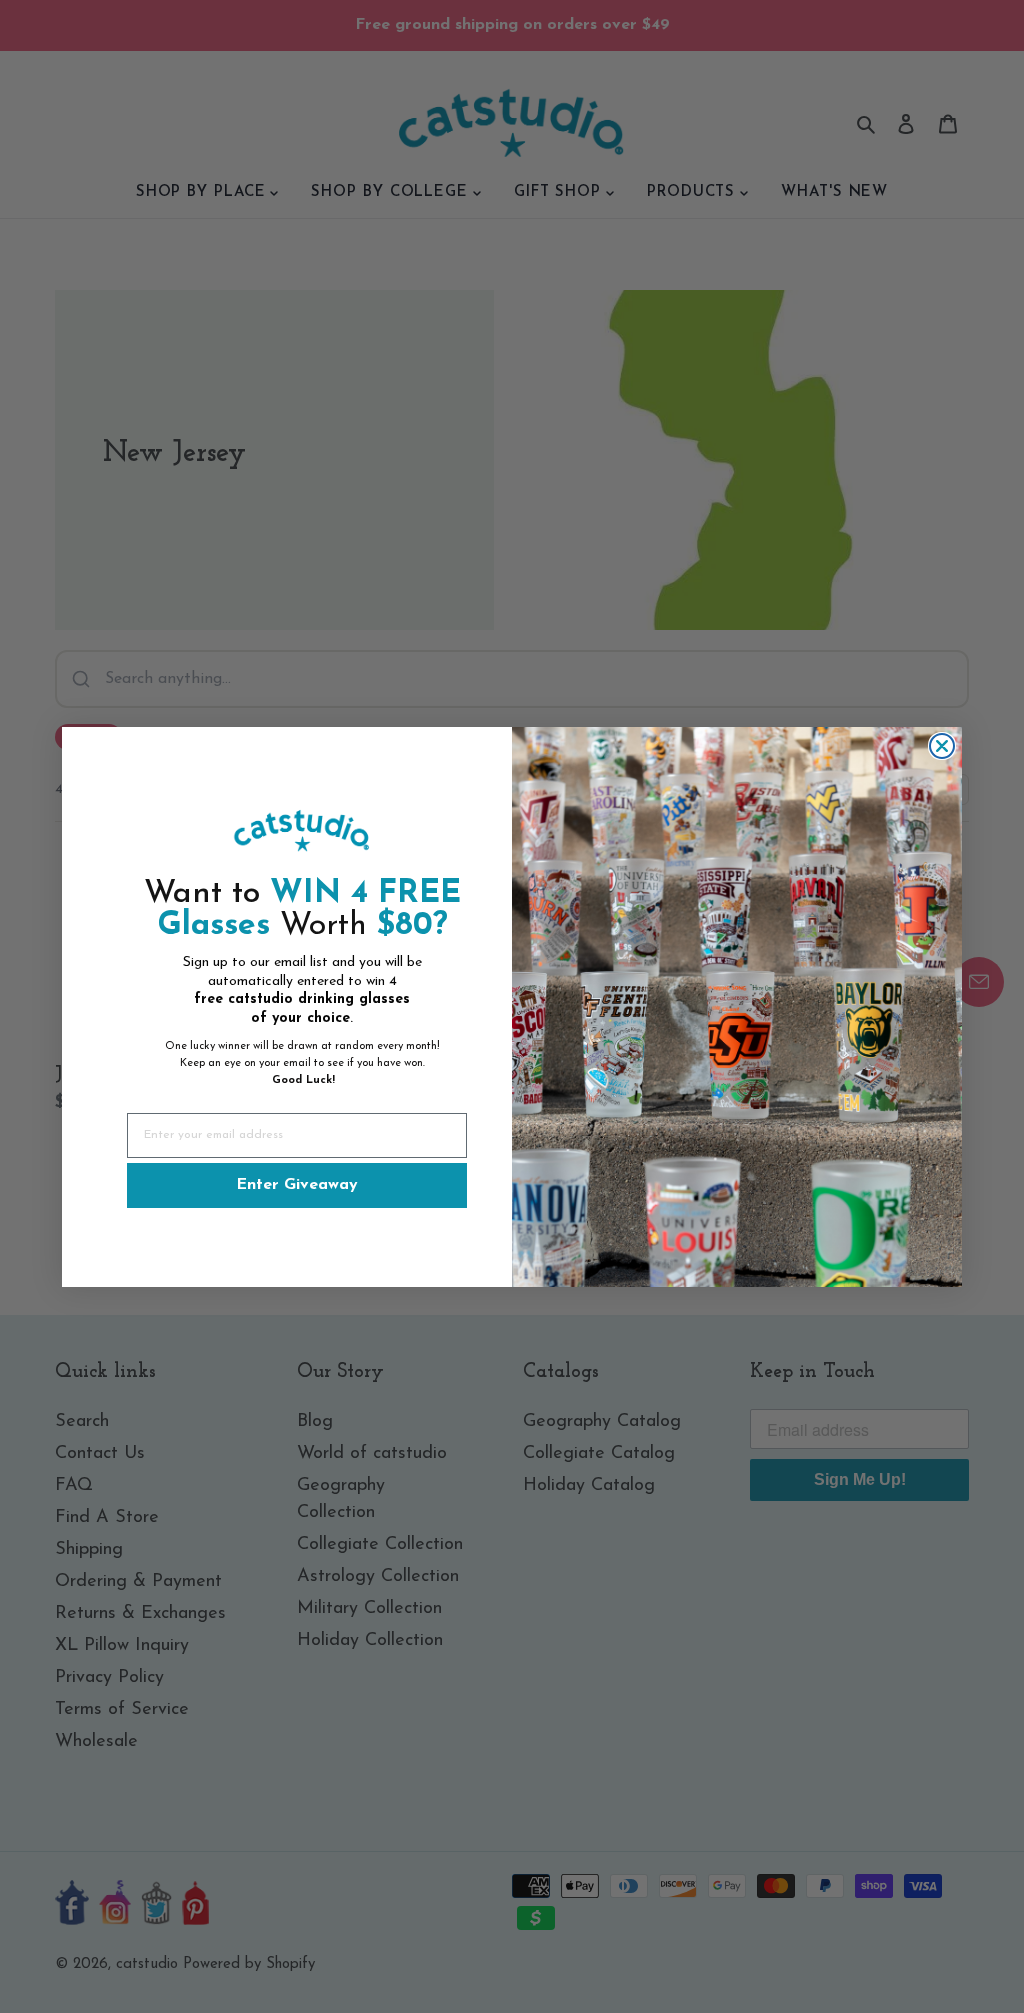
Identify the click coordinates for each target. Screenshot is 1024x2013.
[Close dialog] (942, 746)
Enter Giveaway (297, 1185)
